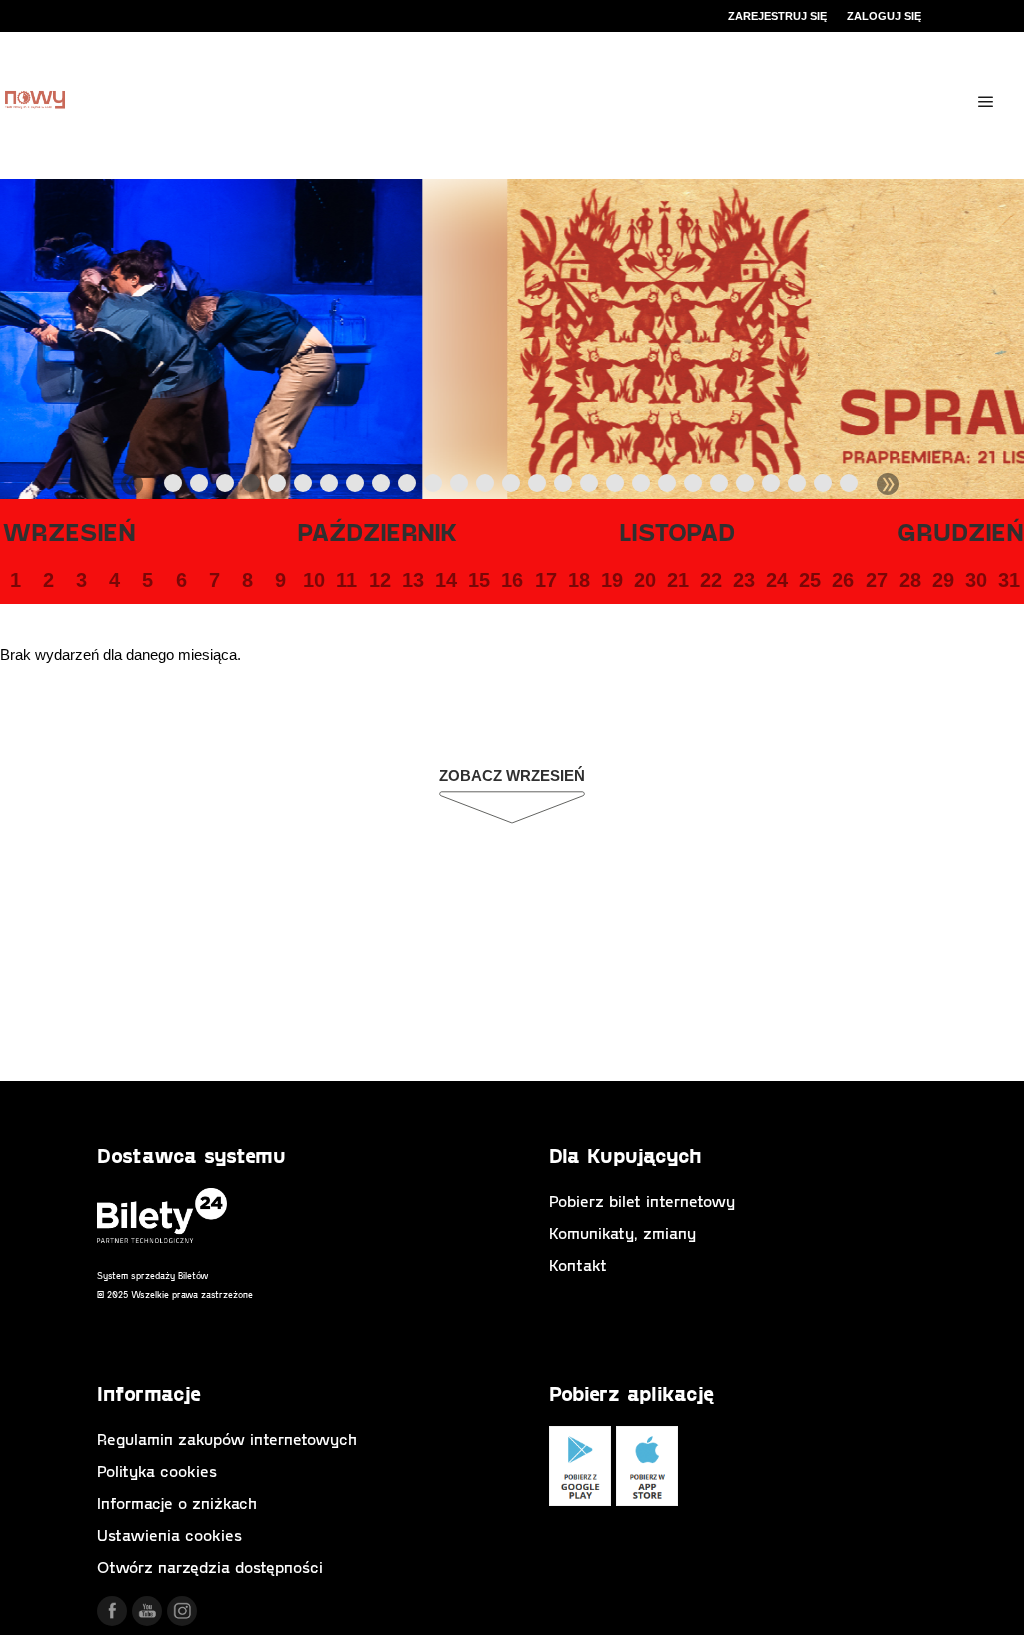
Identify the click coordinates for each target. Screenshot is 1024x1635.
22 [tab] (720, 487)
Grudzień (960, 531)
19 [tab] (642, 487)
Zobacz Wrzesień (512, 775)
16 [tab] (564, 487)
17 (546, 580)
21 (678, 580)
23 (744, 580)
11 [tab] (434, 487)
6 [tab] (304, 487)
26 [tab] (824, 487)
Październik (377, 531)
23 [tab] (746, 487)
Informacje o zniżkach (177, 1502)
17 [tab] (590, 487)
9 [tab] (382, 487)
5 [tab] (278, 487)
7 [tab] (330, 487)
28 (910, 580)
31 (1009, 580)
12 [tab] (460, 487)
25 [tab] (798, 487)
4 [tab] (252, 487)
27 (877, 580)
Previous (132, 484)
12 (380, 580)
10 (314, 580)
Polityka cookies (157, 1470)
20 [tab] (668, 487)
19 (612, 580)
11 (346, 580)
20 (645, 580)
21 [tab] (694, 487)
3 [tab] (226, 487)
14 (446, 580)
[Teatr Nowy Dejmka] (35, 101)
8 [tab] (356, 487)
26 (843, 580)
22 (711, 580)
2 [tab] (200, 487)
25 (810, 580)
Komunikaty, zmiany (622, 1232)
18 (579, 580)
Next (888, 484)
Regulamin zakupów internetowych (227, 1438)
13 (413, 580)
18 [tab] (616, 487)
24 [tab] (772, 487)
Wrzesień (69, 531)
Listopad (677, 531)
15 (479, 580)
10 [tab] (408, 487)
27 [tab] (850, 487)
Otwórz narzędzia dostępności (210, 1566)
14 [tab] (512, 487)
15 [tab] (538, 487)
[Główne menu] (986, 102)
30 (976, 580)
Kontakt (578, 1264)
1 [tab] (174, 487)
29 (943, 580)
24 (777, 580)
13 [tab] (486, 487)
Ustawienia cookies (169, 1534)
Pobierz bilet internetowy (642, 1200)
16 (512, 580)
